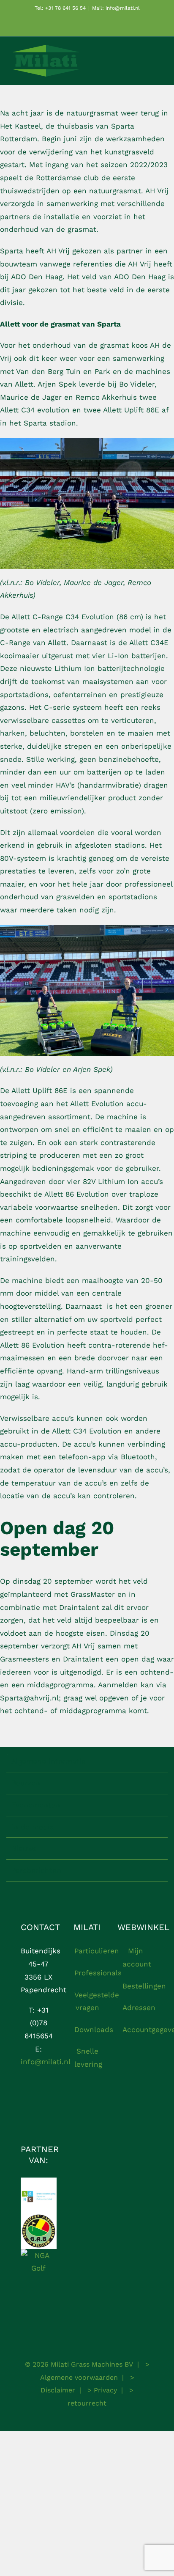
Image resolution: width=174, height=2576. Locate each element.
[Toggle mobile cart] (143, 63)
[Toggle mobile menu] (158, 63)
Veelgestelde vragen (88, 2001)
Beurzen (26, 1783)
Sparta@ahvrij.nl (29, 1698)
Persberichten (36, 1870)
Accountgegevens (136, 2029)
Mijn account (136, 1957)
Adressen (136, 2008)
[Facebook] (31, 2095)
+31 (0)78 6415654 (39, 2023)
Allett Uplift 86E (131, 410)
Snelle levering (88, 2058)
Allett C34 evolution (35, 410)
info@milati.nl (46, 2062)
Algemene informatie (49, 1761)
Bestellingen (136, 1986)
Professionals (88, 1973)
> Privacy (101, 2390)
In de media (33, 1827)
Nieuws (24, 1848)
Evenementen (36, 1805)
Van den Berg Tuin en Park (63, 371)
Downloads (88, 2029)
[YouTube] (46, 2095)
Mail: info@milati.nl (116, 8)
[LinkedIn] (39, 2111)
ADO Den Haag (140, 277)
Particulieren (88, 1951)
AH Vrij (157, 191)
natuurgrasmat (115, 191)
